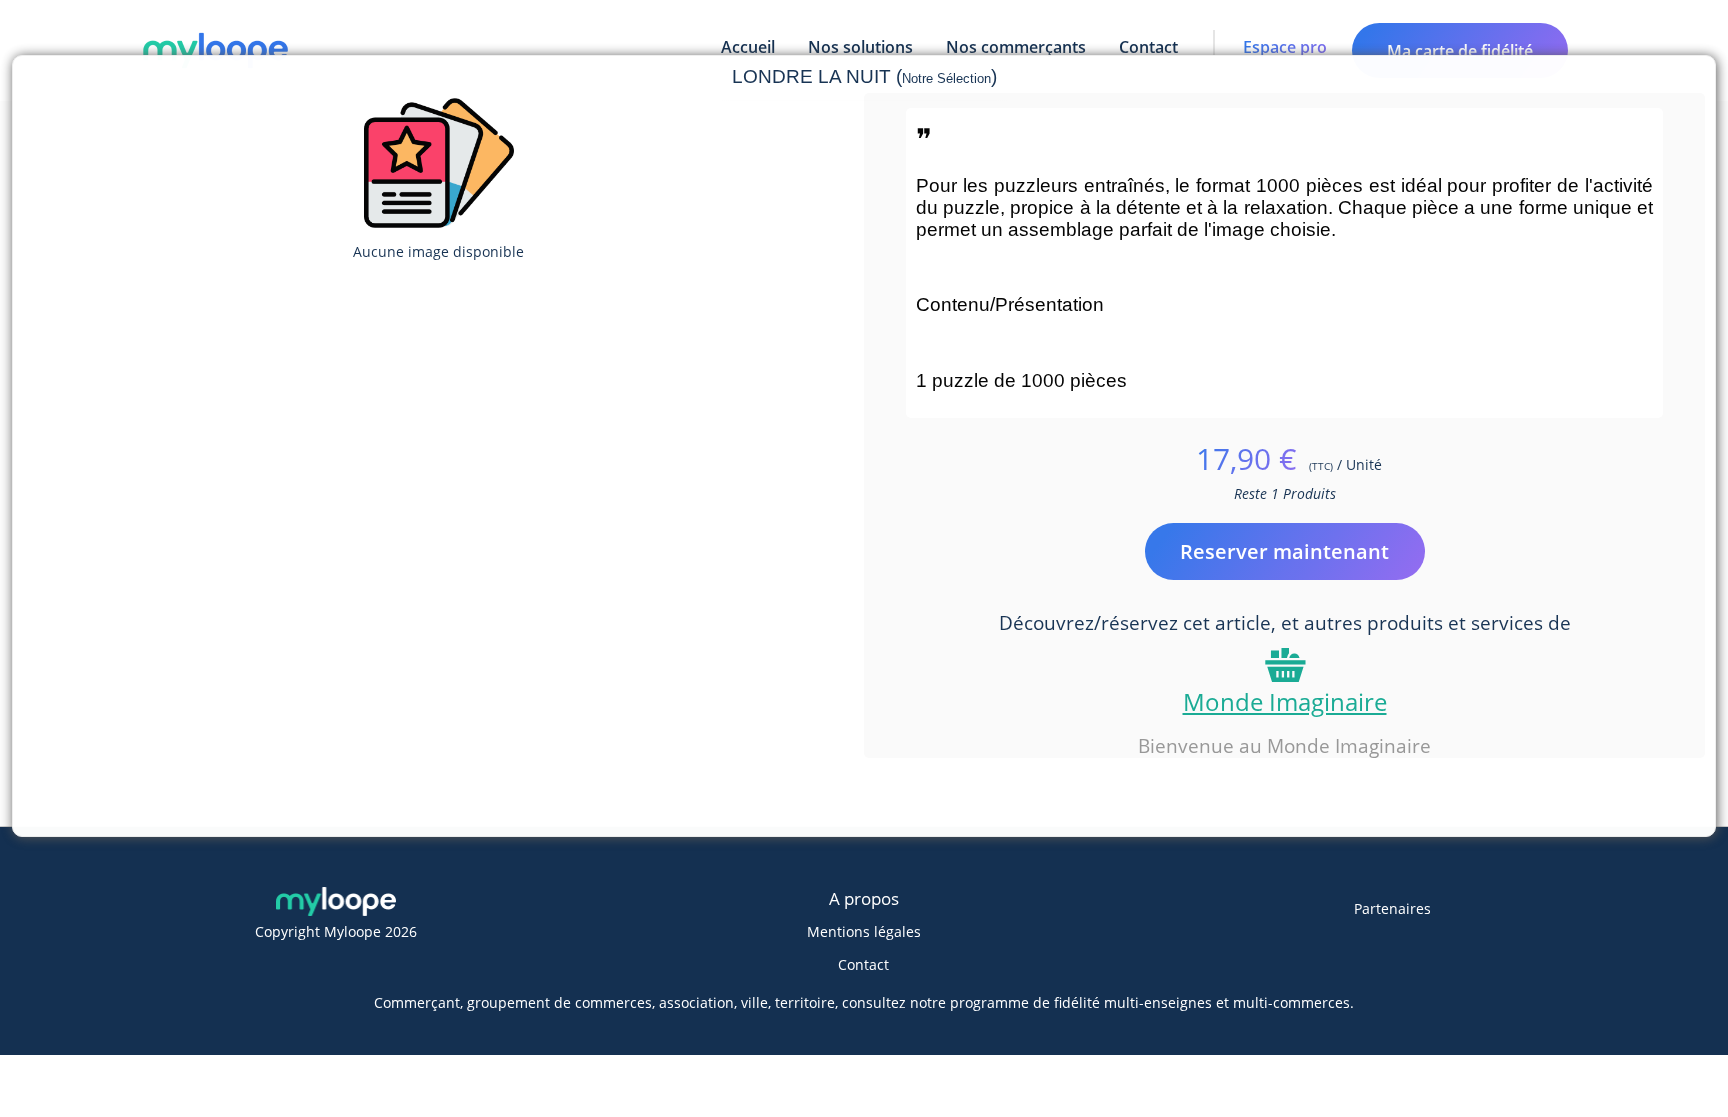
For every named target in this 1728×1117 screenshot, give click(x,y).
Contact (863, 964)
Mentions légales (864, 931)
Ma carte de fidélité (1460, 51)
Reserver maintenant (1284, 551)
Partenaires (1392, 908)
